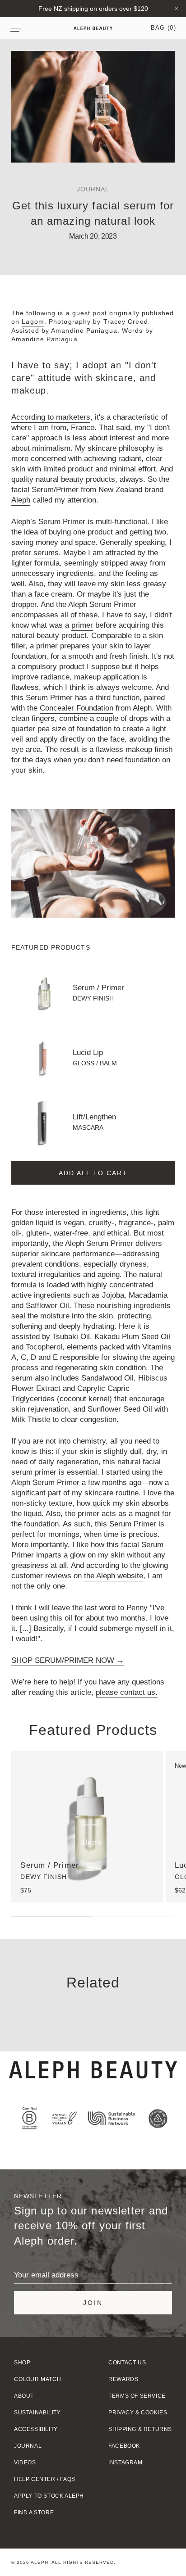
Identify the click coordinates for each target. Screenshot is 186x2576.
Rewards (123, 2379)
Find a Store (34, 2513)
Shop (22, 2363)
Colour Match (37, 2379)
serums (46, 553)
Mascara (88, 1127)
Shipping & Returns (140, 2429)
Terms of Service (137, 2396)
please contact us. (127, 1692)
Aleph (21, 500)
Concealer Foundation (77, 708)
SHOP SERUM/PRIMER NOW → (68, 1660)
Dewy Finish (93, 998)
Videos (25, 2463)
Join (93, 2303)
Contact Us (127, 2363)
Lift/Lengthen (94, 1117)
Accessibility (36, 2429)
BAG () (163, 28)
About (24, 2396)
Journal (28, 2446)
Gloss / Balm (95, 1063)
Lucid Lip (88, 1053)
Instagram (125, 2463)
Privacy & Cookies (138, 2413)
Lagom (33, 321)
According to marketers (51, 417)
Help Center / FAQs (45, 2479)
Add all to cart (93, 1173)
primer (82, 625)
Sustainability (37, 2413)
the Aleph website (114, 1576)
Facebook (124, 2446)
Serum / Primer (98, 988)
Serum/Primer (54, 490)
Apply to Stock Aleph (49, 2496)
